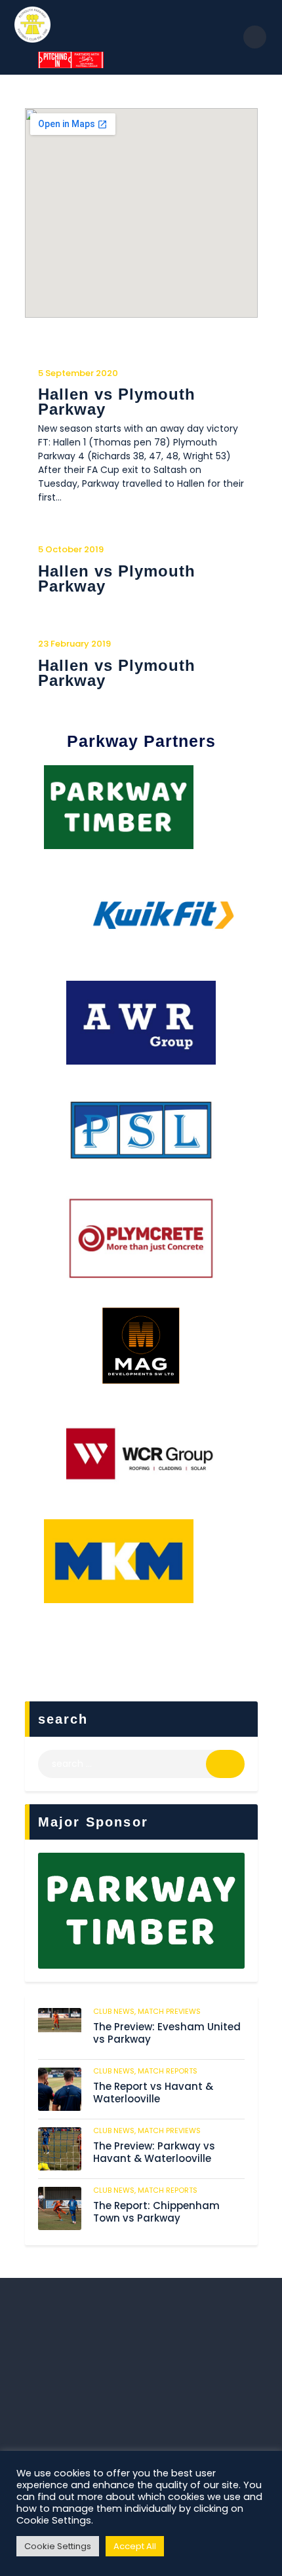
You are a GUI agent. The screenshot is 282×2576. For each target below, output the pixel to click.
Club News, (115, 2011)
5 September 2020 (78, 373)
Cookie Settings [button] (58, 2546)
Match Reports (168, 2071)
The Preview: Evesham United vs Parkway (167, 2034)
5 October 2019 (71, 549)
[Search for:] (141, 1764)
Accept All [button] (135, 2546)
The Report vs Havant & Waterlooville (153, 2093)
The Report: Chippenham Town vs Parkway (156, 2212)
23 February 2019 (74, 644)
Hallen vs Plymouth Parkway (117, 402)
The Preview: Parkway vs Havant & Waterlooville (154, 2153)
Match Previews (169, 2011)
